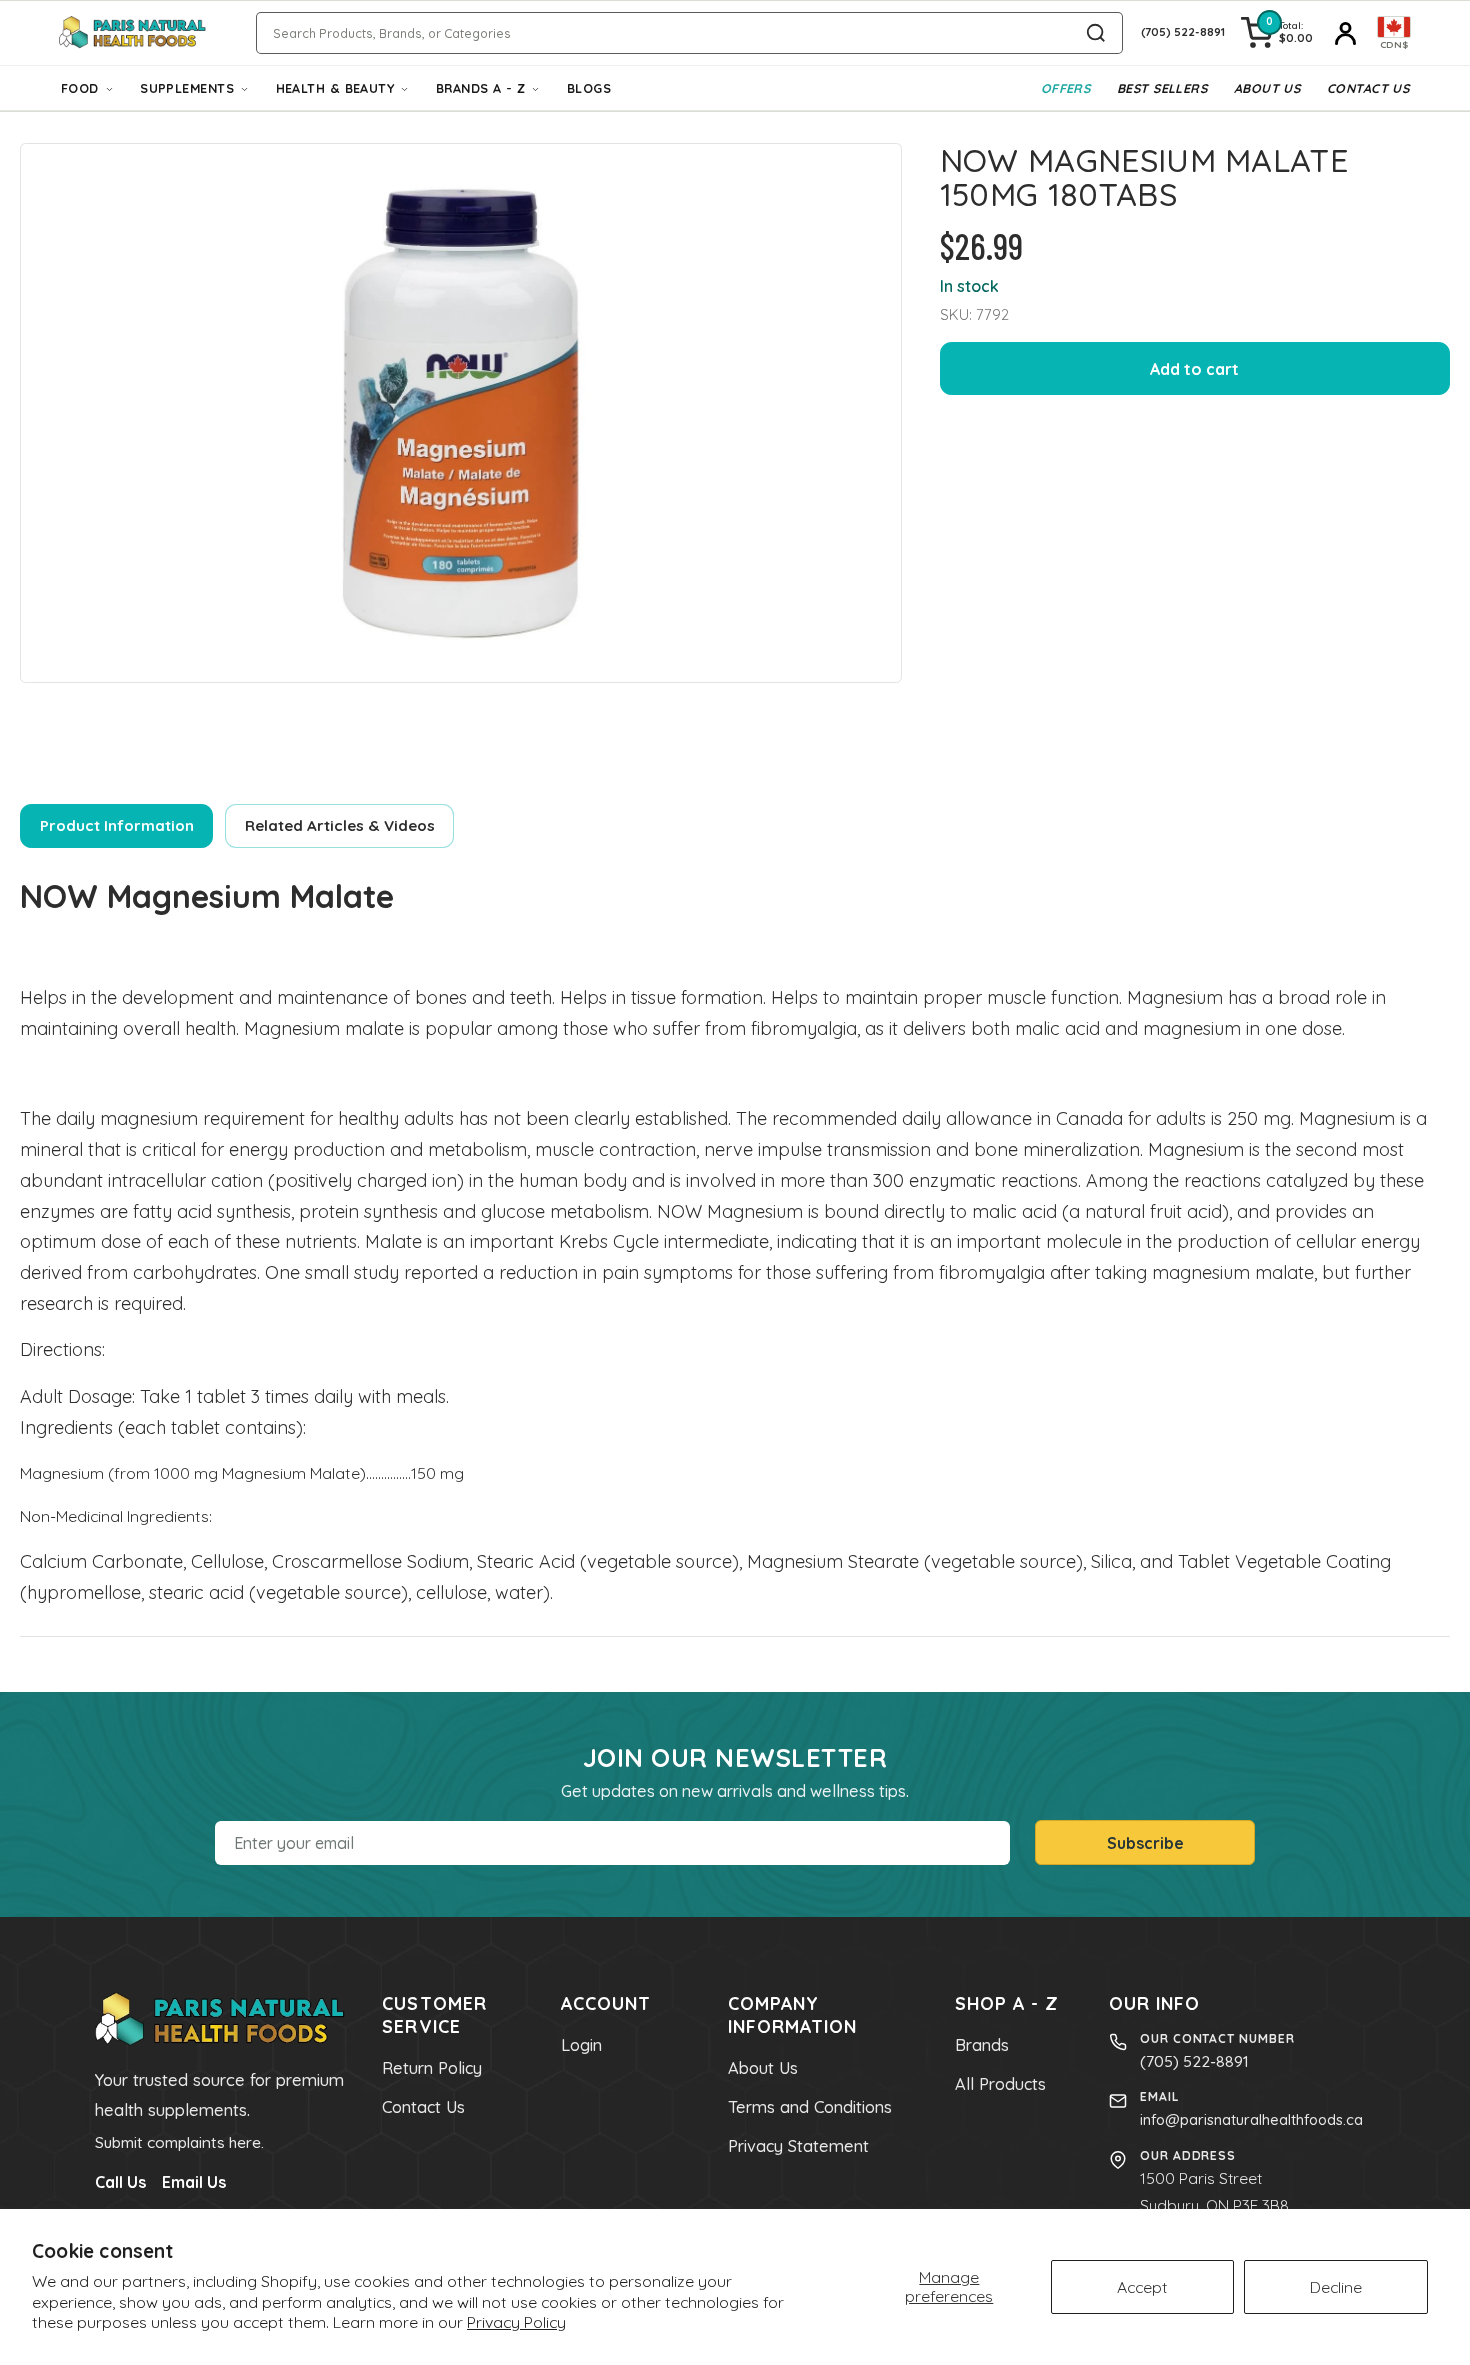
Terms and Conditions (810, 2107)
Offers (1066, 88)
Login (581, 2045)
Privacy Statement (798, 2146)
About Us (1267, 88)
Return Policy (432, 2068)
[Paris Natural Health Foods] (132, 33)
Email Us (194, 2182)
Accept (1142, 2287)
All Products (1000, 2084)
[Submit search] (1096, 33)
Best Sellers (1162, 88)
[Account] (1345, 33)
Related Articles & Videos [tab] (340, 825)
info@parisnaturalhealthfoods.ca (1251, 2119)
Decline (1336, 2287)
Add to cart (1194, 369)
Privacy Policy (516, 2322)
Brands (982, 2045)
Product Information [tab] (117, 825)
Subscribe (1145, 1843)
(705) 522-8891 (1194, 2061)
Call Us (120, 2182)
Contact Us (1368, 88)
